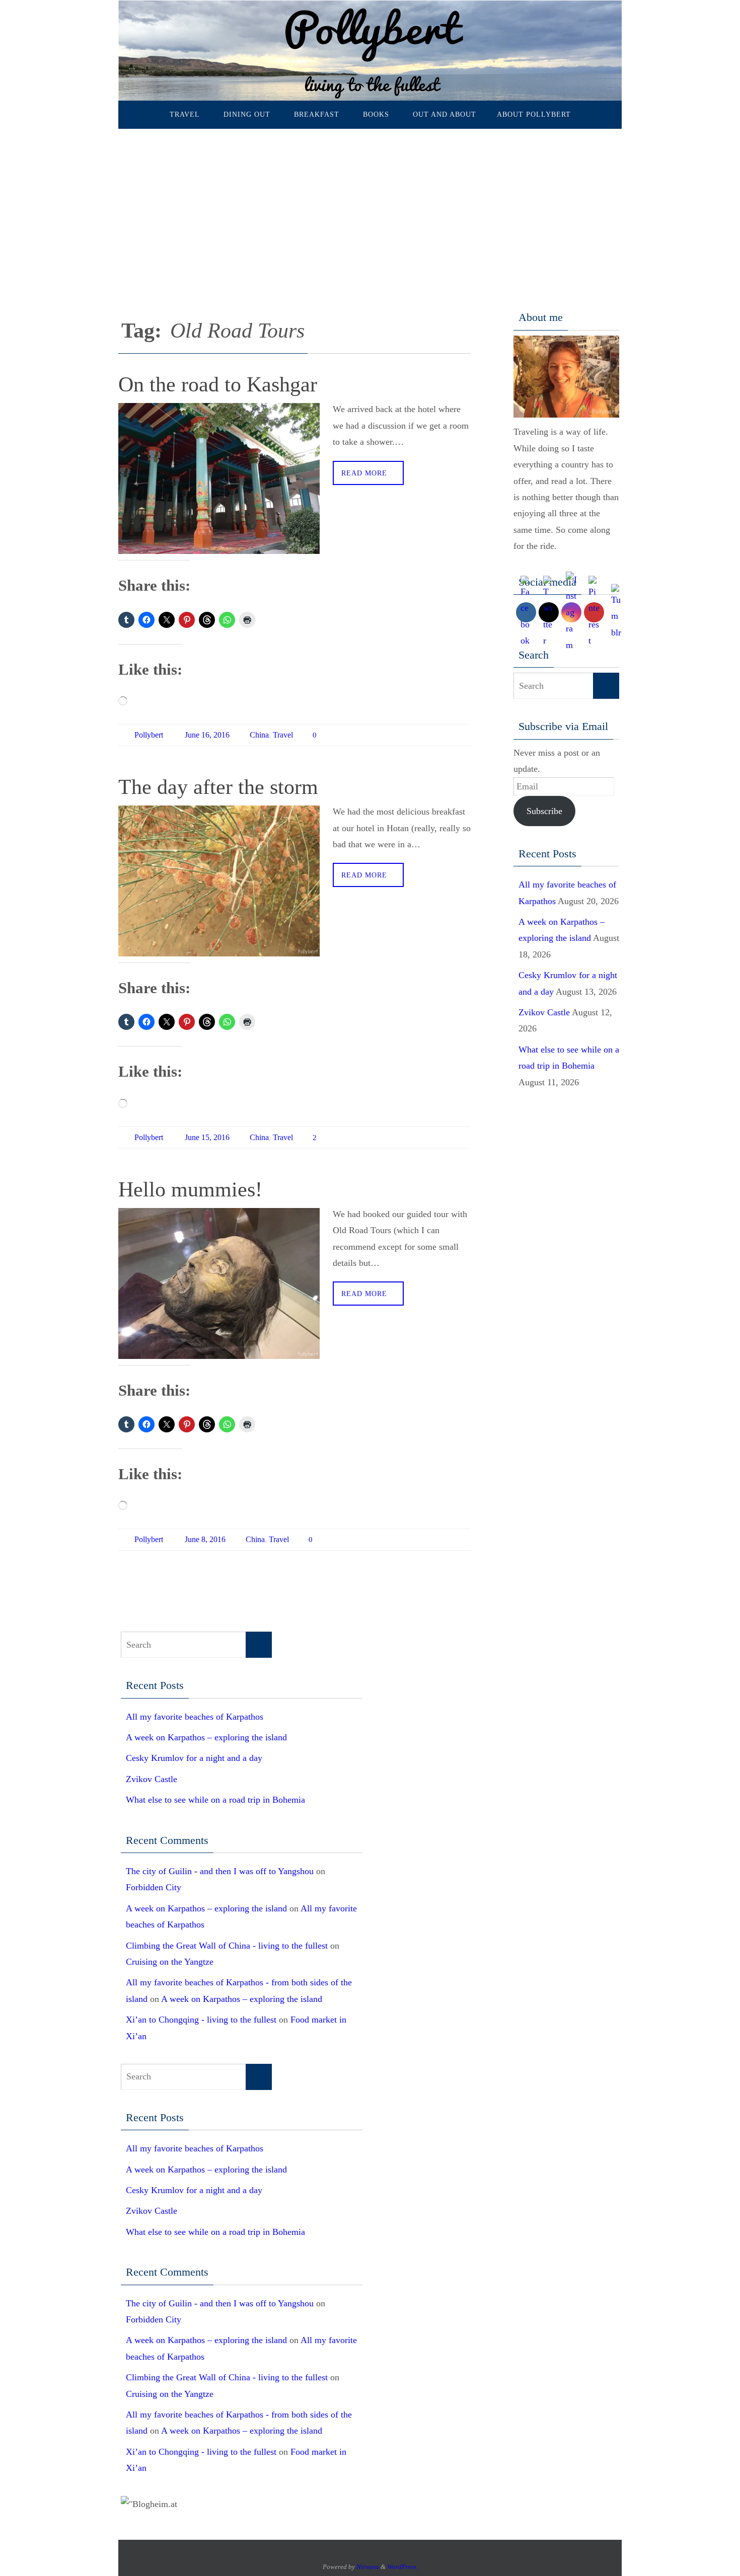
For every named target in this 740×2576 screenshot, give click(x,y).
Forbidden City (154, 1887)
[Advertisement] (370, 204)
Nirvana (368, 2567)
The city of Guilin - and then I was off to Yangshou (220, 1871)
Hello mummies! (190, 1189)
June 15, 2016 (207, 1137)
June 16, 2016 (207, 735)
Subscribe (544, 811)
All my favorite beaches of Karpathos (195, 1717)
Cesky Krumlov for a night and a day (194, 1758)
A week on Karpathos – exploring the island (206, 1737)
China (259, 735)
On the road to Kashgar (220, 384)
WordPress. (402, 2567)
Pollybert (149, 735)
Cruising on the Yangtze (170, 1962)
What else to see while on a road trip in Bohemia (215, 1800)
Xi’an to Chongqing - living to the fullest (201, 2020)
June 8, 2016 (205, 1539)
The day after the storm (218, 787)
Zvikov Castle (544, 1012)
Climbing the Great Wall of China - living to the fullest (227, 1946)
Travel (283, 735)
